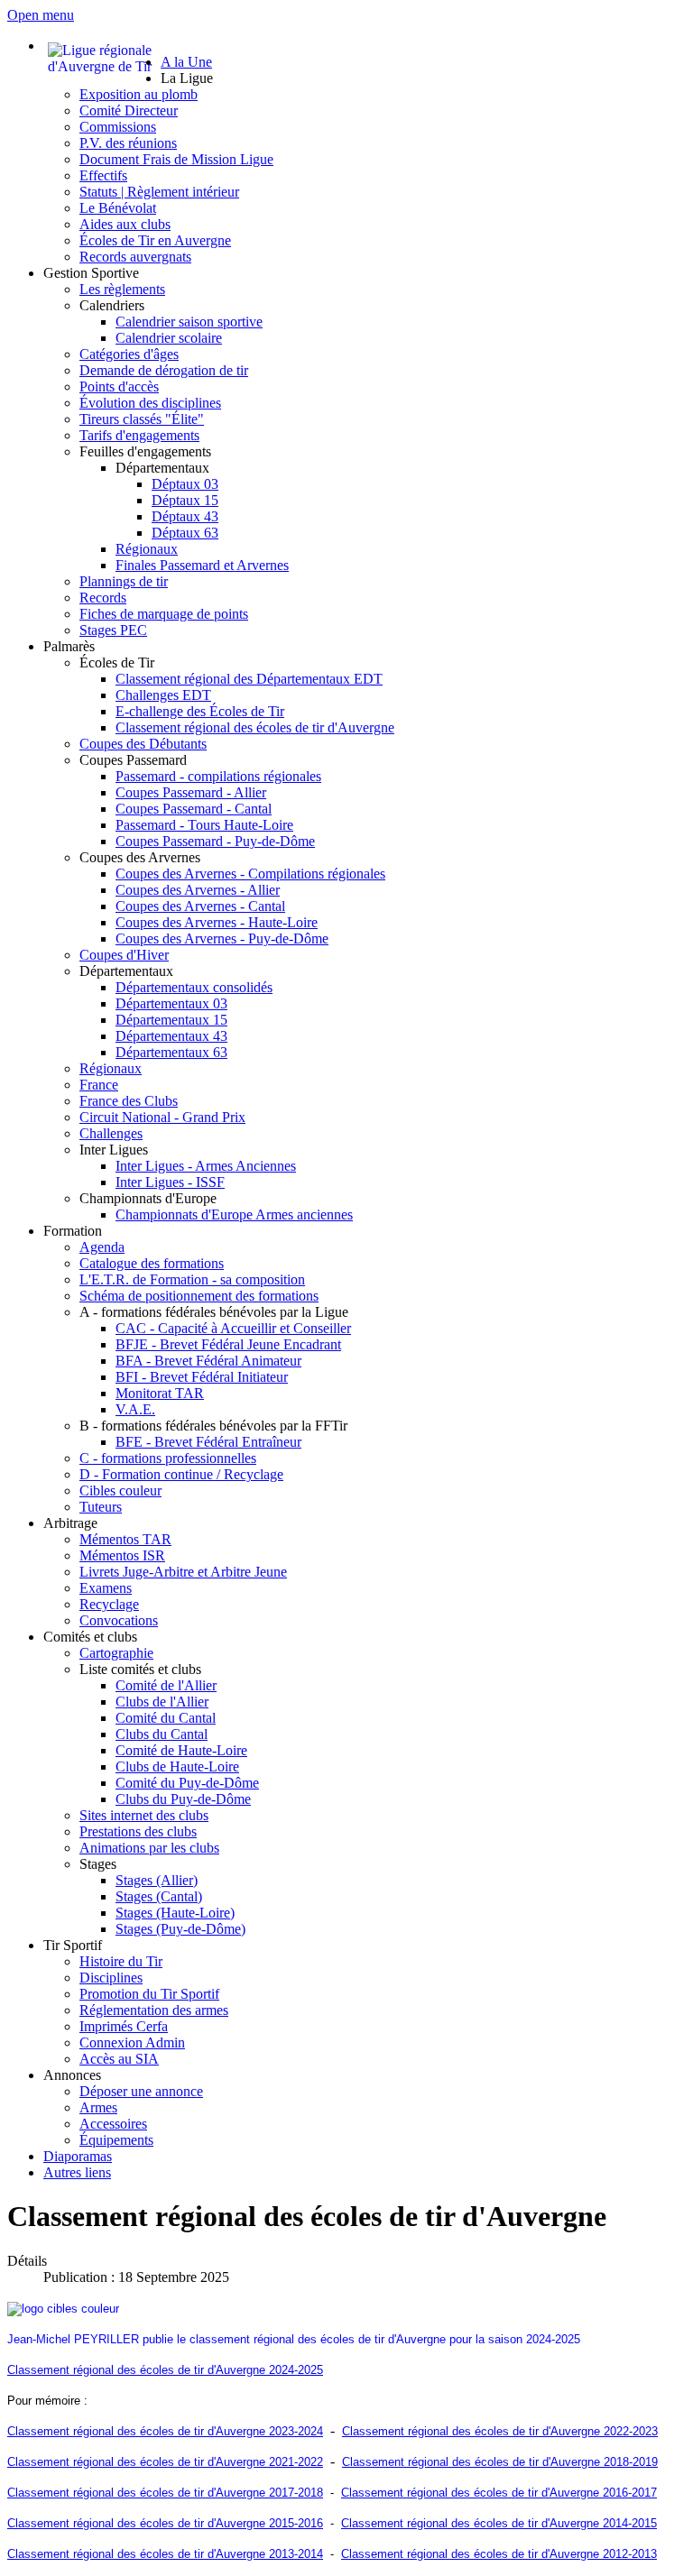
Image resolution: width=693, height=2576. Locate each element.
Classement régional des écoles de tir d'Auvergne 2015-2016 (165, 2523)
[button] (187, 78)
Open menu (41, 15)
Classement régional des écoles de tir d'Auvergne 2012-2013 (499, 2554)
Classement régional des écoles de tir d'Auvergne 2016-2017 (499, 2493)
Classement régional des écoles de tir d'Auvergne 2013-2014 (165, 2554)
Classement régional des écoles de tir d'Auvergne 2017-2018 (165, 2493)
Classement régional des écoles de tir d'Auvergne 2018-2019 (500, 2462)
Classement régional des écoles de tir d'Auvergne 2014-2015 (499, 2523)
